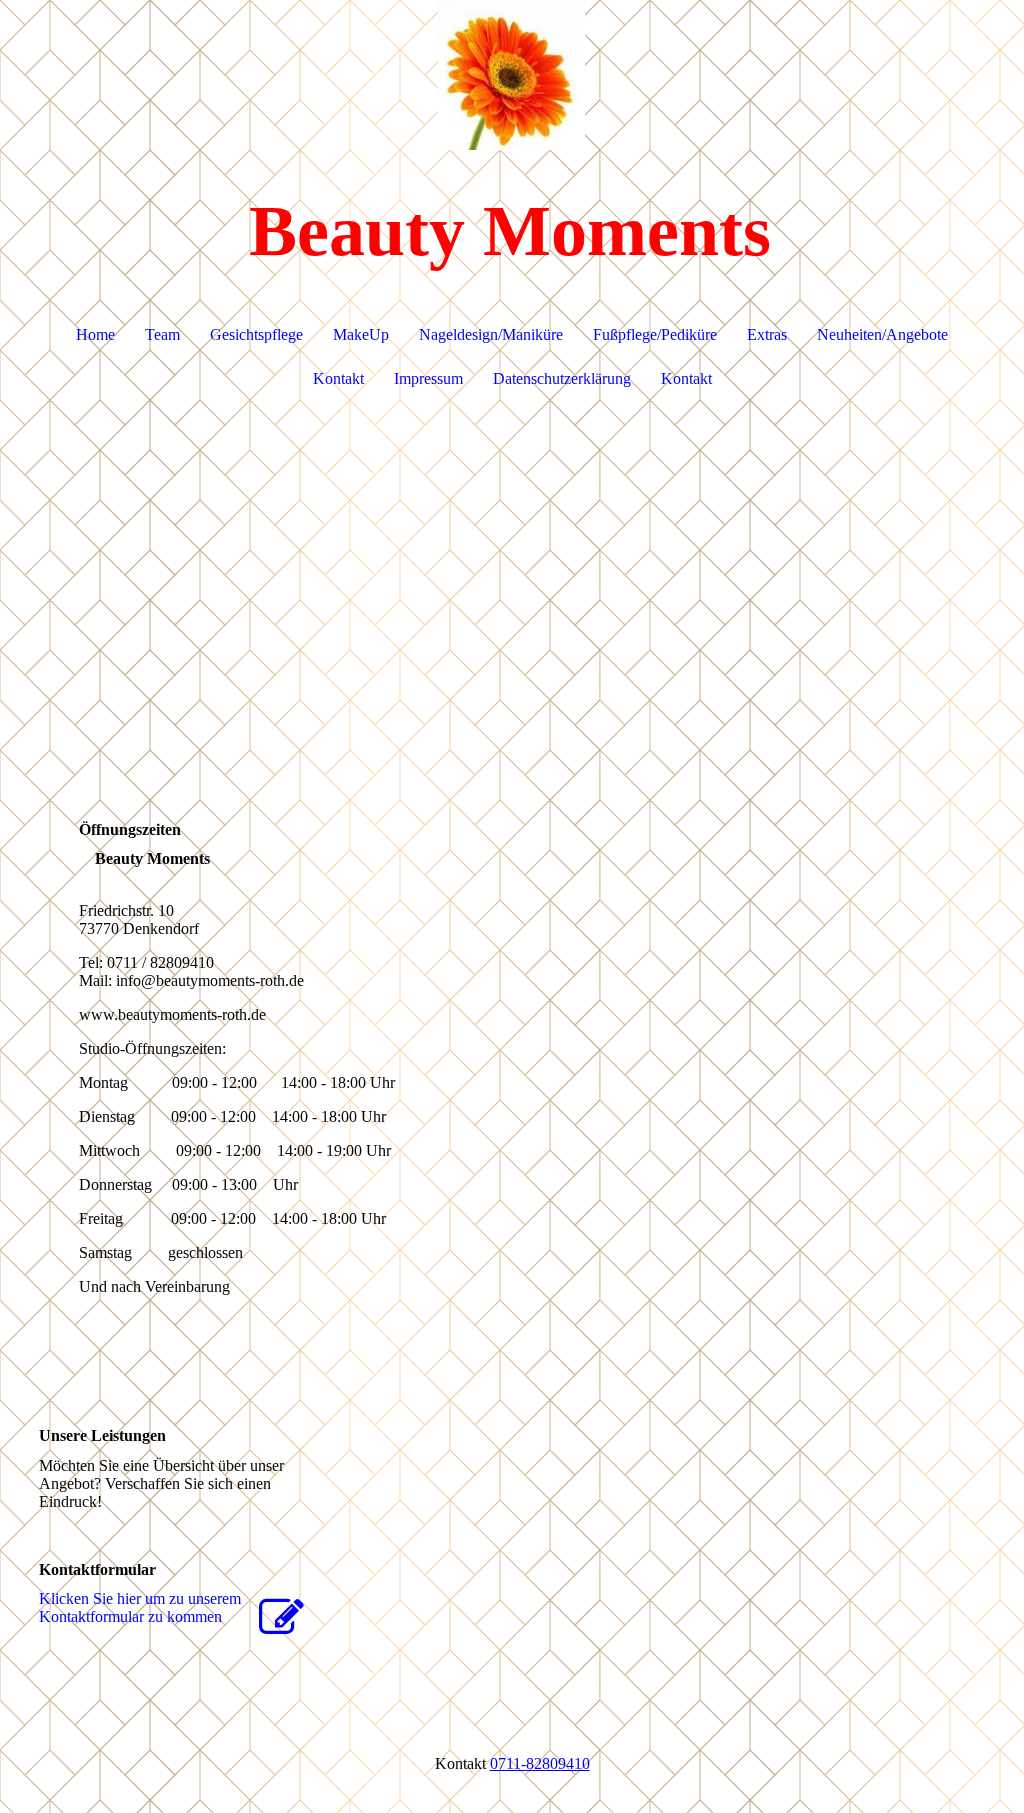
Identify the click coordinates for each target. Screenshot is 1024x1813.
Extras (767, 334)
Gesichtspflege (256, 334)
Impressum (428, 378)
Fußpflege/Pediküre (655, 334)
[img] (512, 75)
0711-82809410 (540, 1763)
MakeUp (361, 334)
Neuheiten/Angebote (882, 334)
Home (95, 334)
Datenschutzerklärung (562, 378)
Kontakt (338, 378)
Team (162, 334)
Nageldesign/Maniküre (491, 334)
